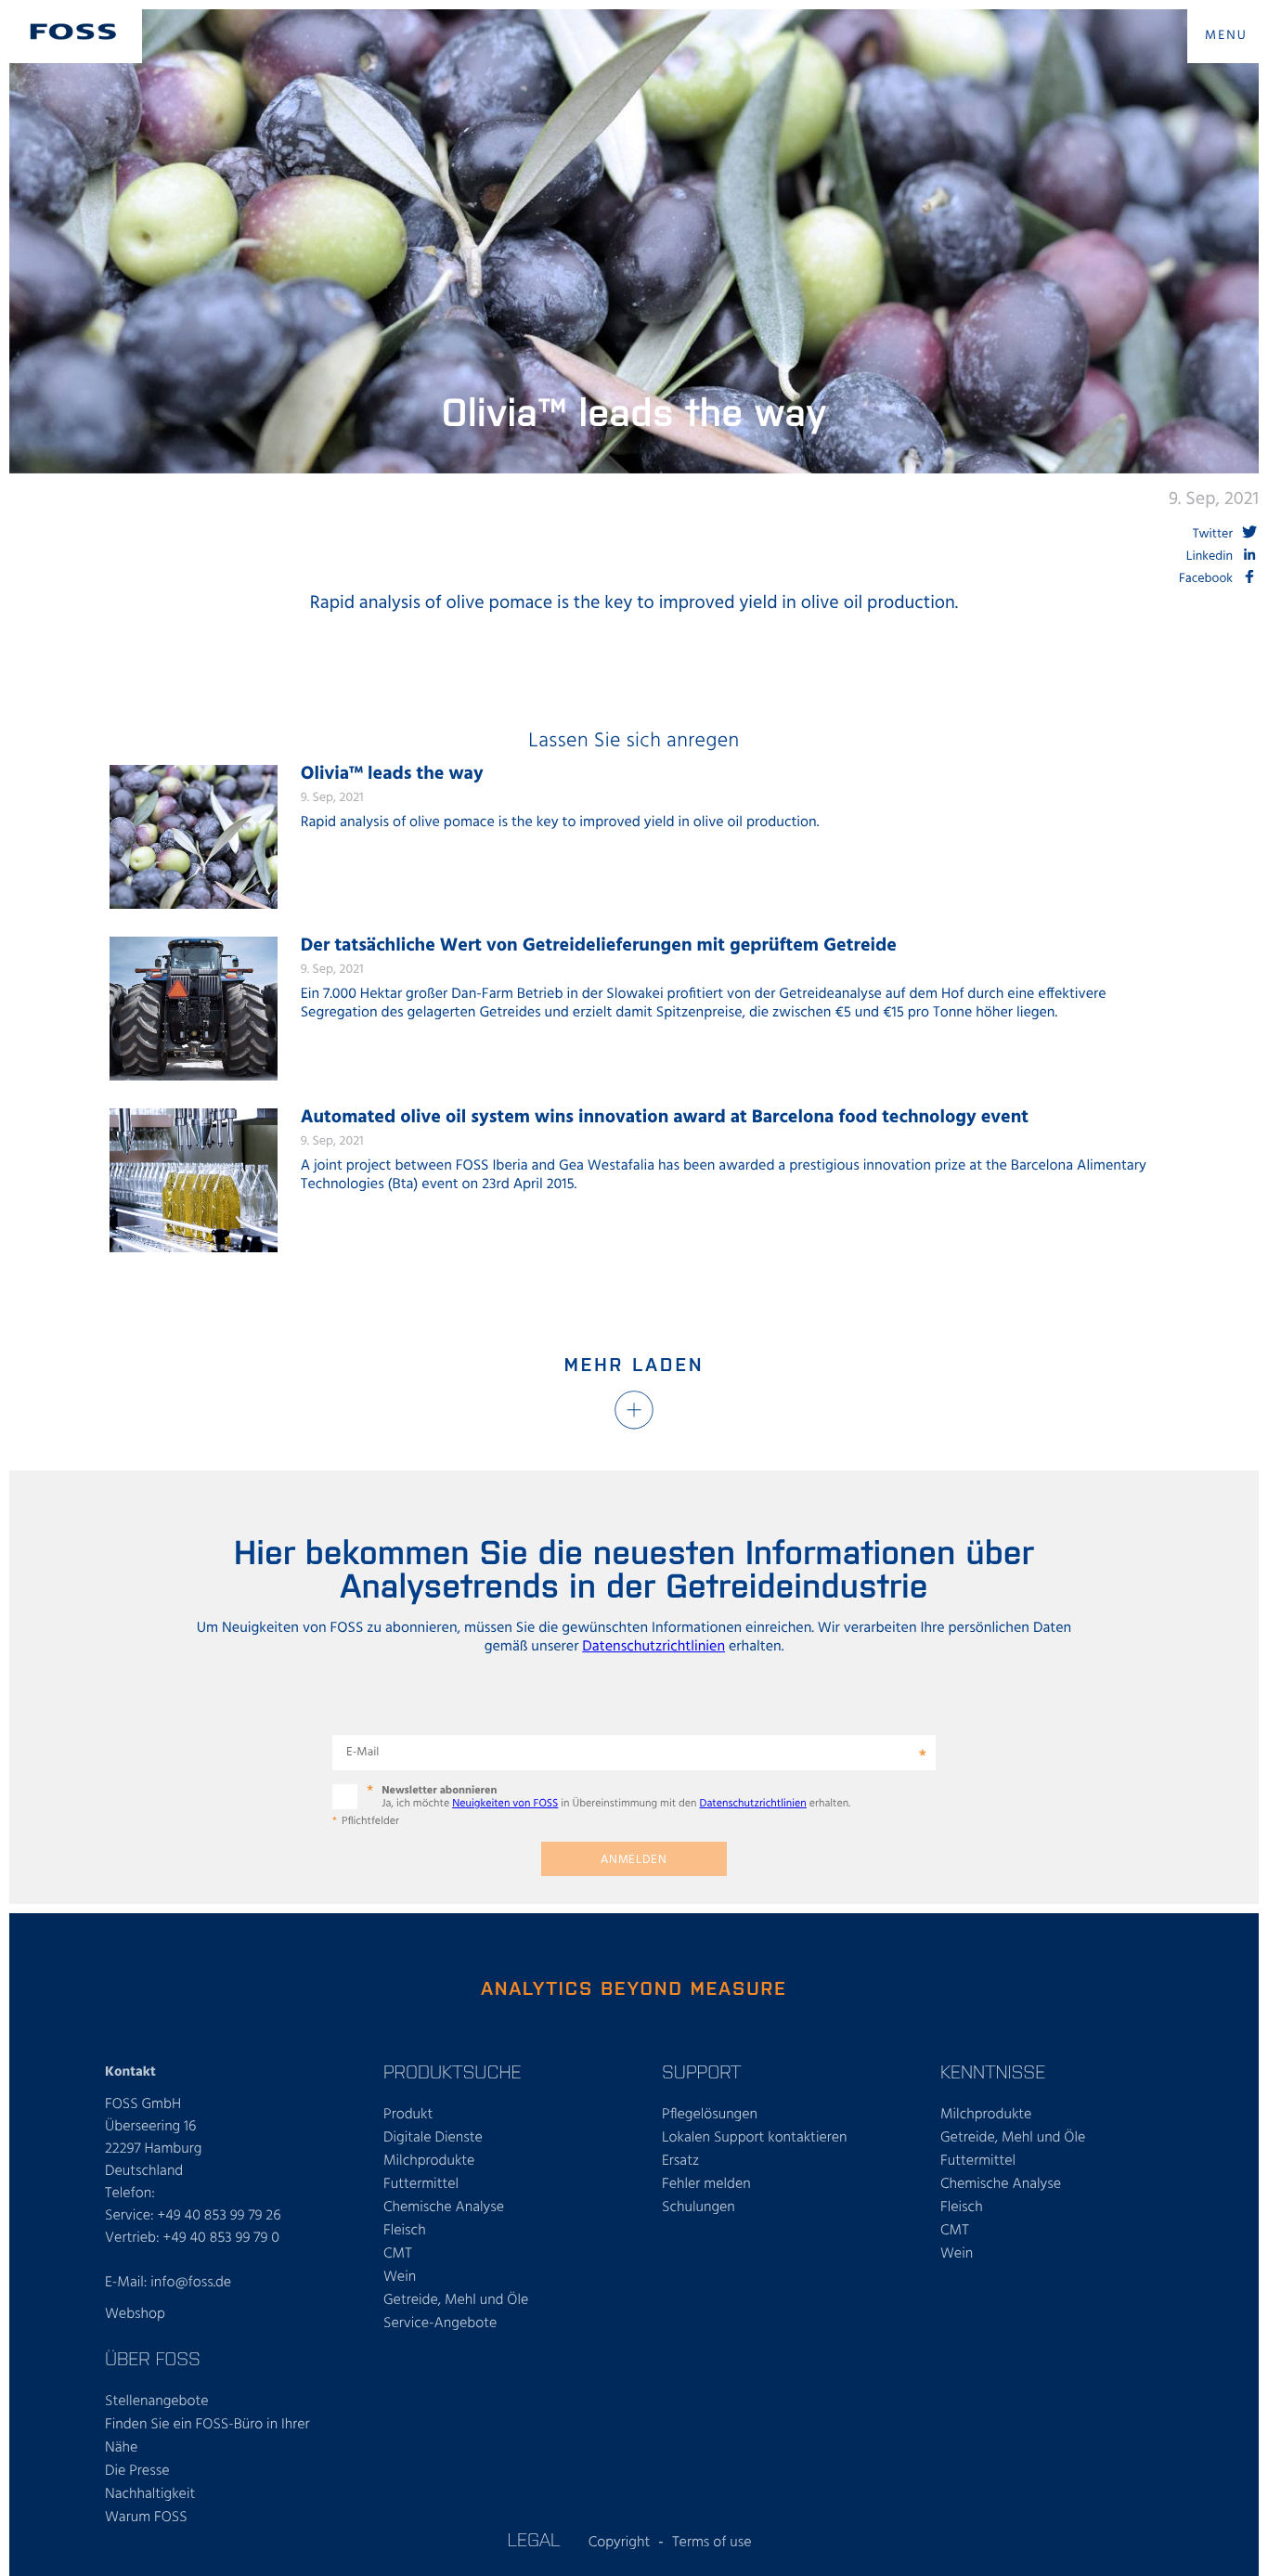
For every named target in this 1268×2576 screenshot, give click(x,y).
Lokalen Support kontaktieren (755, 2138)
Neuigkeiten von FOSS (505, 1804)
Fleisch (405, 2231)
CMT (398, 2254)
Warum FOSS (146, 2518)
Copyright (620, 2543)
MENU (1226, 36)
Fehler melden (706, 2184)
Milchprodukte (429, 2161)
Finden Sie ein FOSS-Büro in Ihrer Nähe (207, 2436)
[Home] (73, 32)
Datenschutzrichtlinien (653, 1647)
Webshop (135, 2314)
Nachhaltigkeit (150, 2494)
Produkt (408, 2115)
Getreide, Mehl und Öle (456, 2300)
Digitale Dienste (433, 2138)
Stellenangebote (157, 2401)
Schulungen (699, 2207)
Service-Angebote (440, 2324)
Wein (400, 2277)
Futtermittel (421, 2184)
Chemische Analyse (444, 2207)
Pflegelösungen (710, 2115)
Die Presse (137, 2471)
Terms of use (712, 2543)
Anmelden (634, 1860)
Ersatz (680, 2161)
